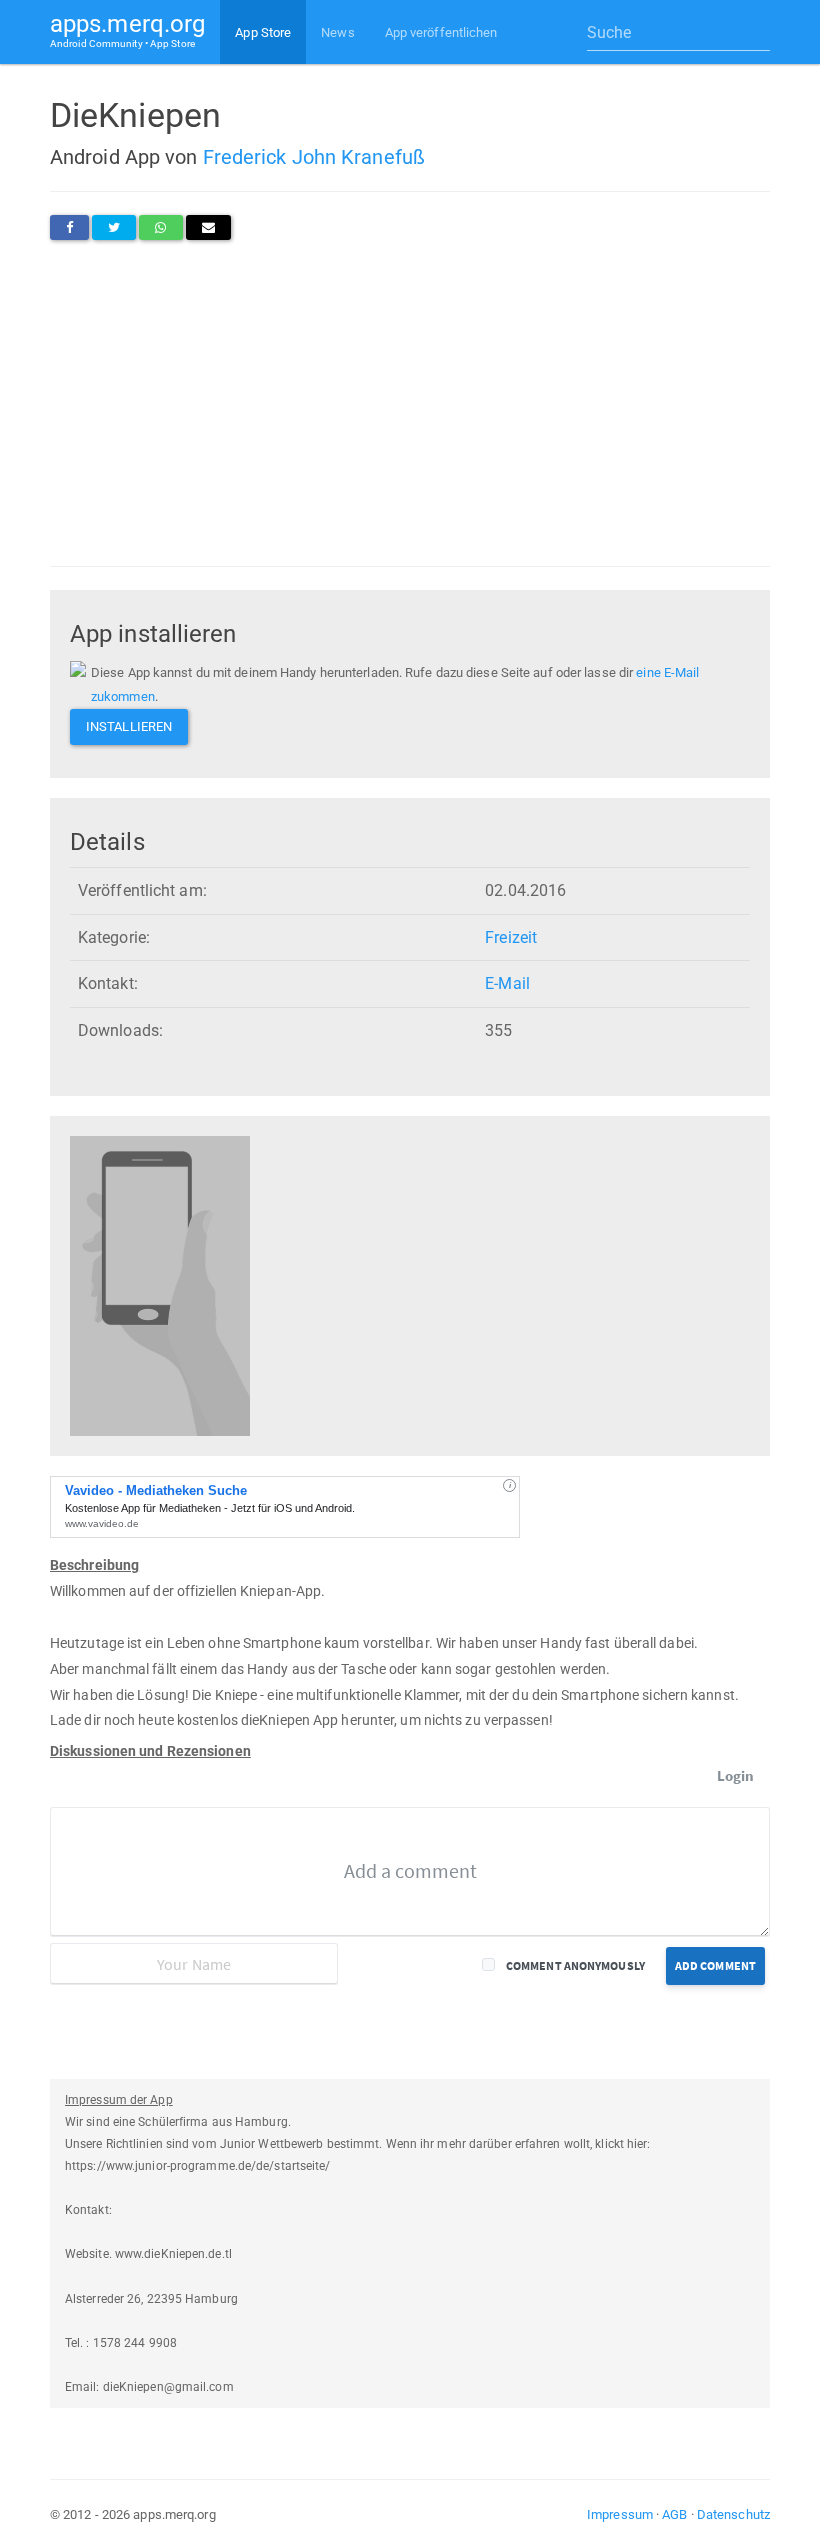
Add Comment (715, 1965)
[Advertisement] (410, 403)
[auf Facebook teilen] (69, 227)
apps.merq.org (127, 29)
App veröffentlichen (441, 32)
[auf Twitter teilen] (114, 227)
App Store (263, 32)
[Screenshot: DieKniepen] (160, 1285)
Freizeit (511, 937)
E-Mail (507, 983)
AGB (674, 2514)
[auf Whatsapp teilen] (160, 227)
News (337, 32)
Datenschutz (733, 2514)
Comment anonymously (575, 1965)
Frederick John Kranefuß (314, 157)
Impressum (620, 2514)
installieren (129, 726)
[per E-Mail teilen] (208, 227)
